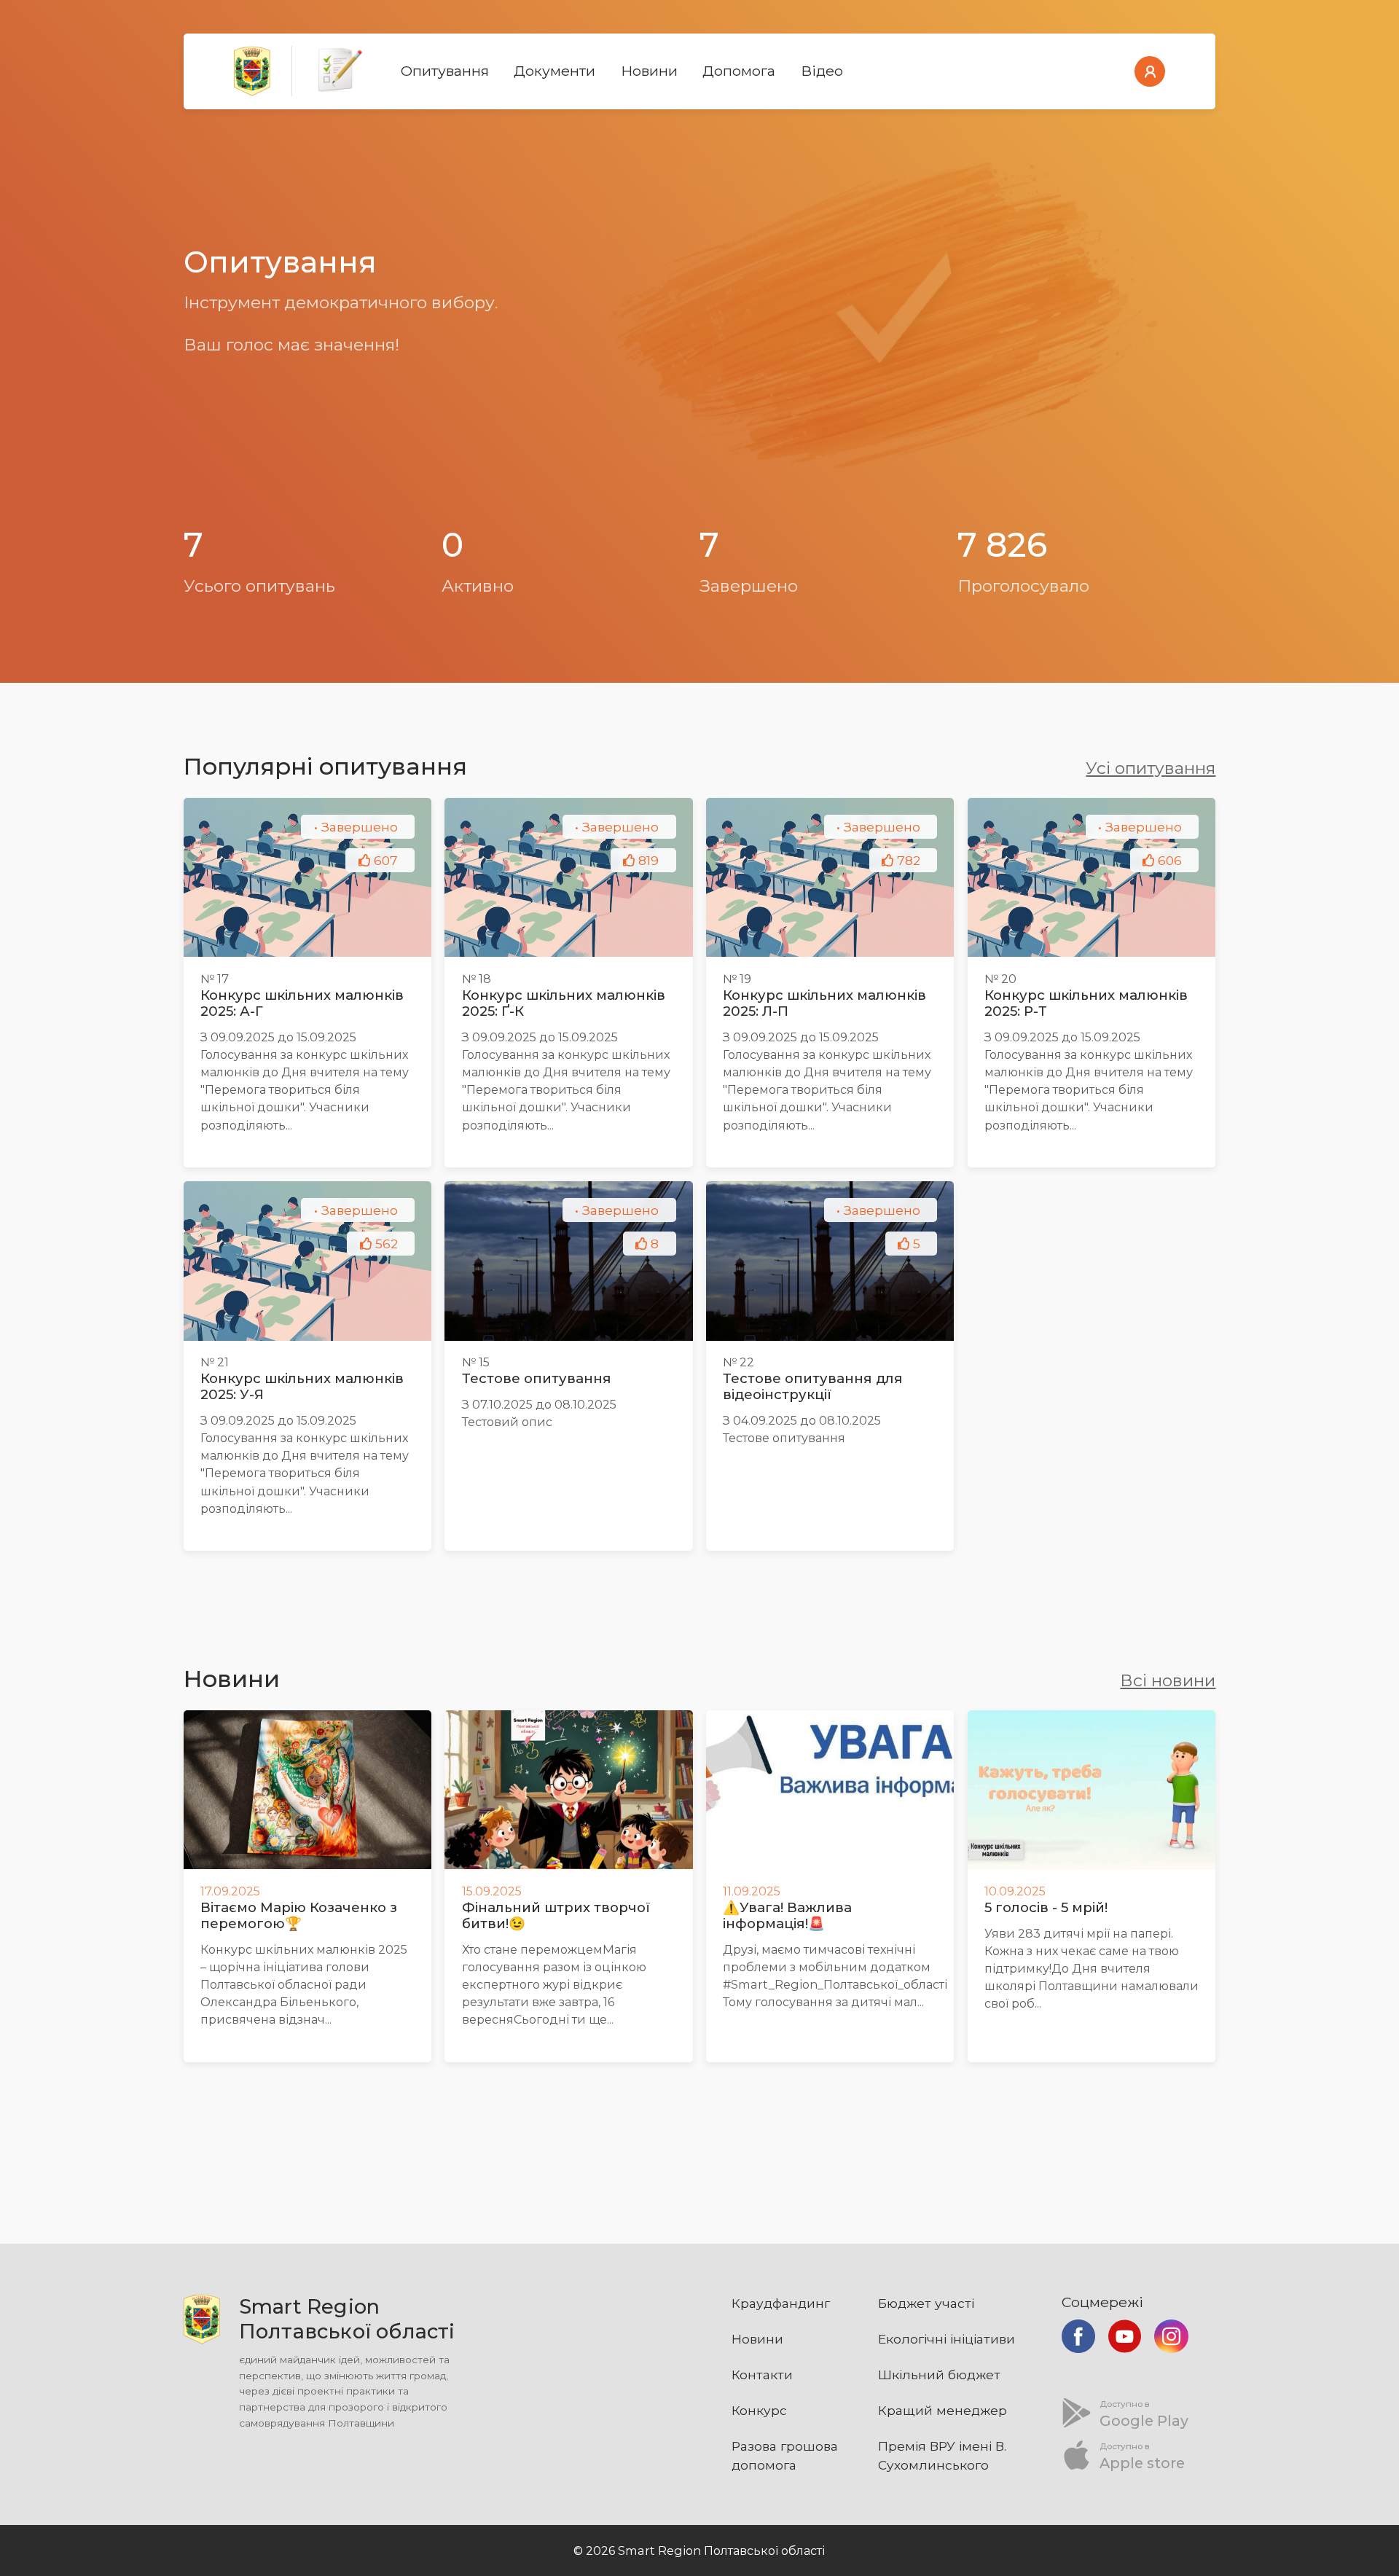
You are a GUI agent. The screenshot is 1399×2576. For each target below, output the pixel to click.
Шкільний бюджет (939, 2375)
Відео (822, 71)
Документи (554, 71)
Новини (649, 71)
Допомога (739, 71)
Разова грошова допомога (785, 2455)
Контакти (762, 2375)
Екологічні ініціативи (947, 2339)
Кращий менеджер (943, 2410)
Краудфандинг (781, 2303)
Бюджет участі (926, 2303)
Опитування (445, 71)
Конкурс (759, 2410)
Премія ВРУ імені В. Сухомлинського (942, 2455)
